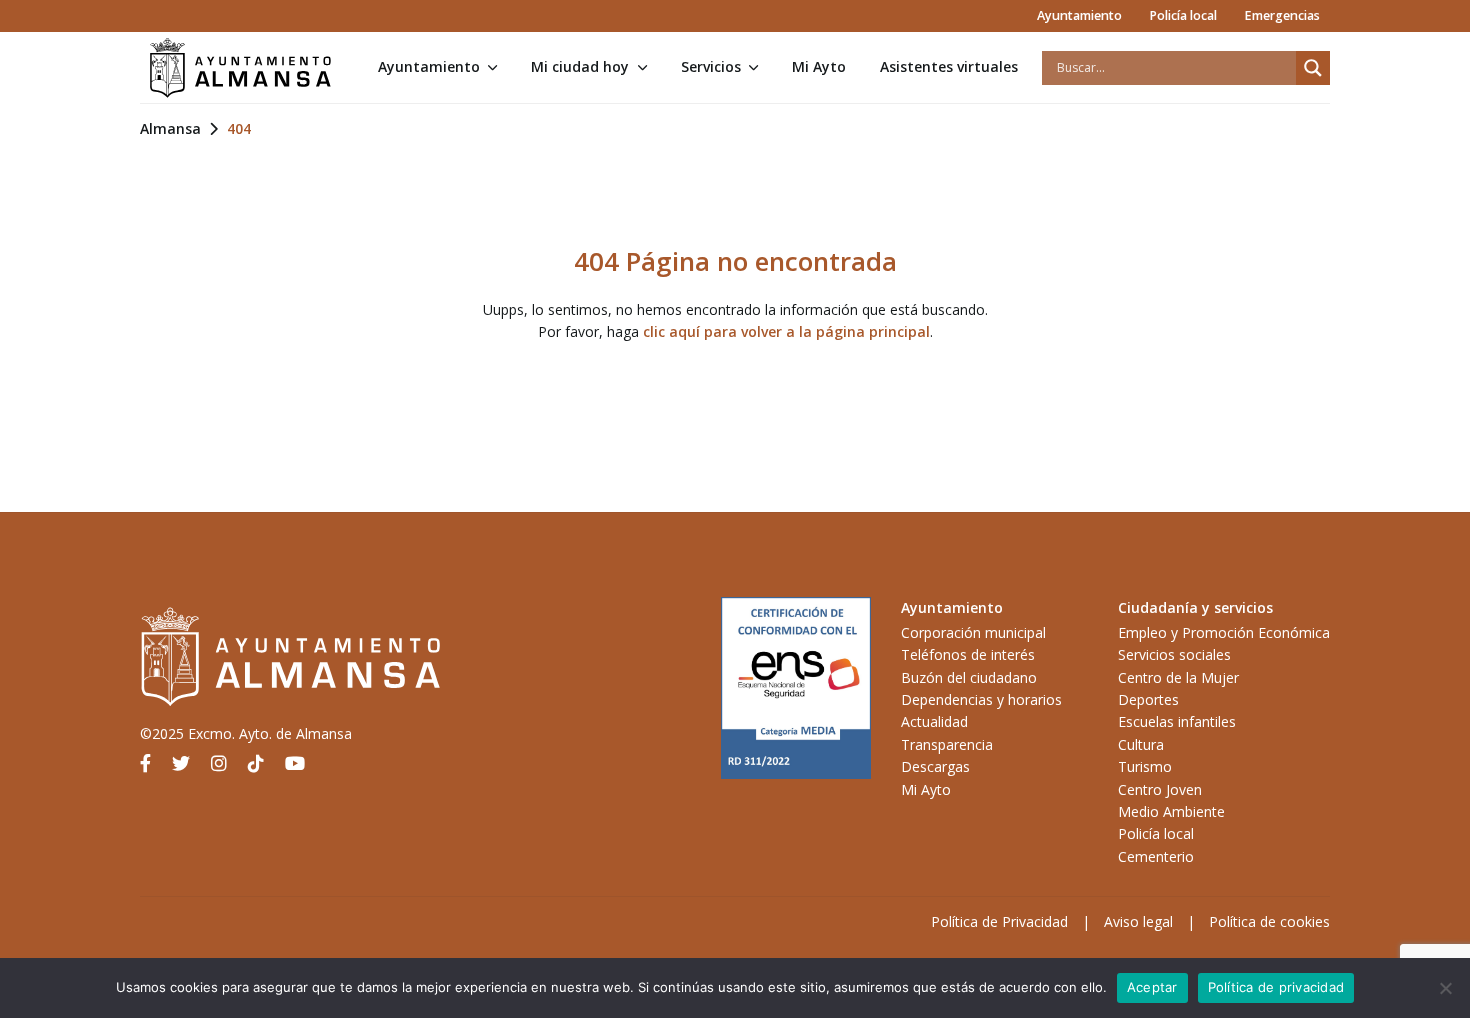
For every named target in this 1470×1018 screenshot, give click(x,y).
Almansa (170, 128)
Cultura (1141, 744)
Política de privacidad (1276, 987)
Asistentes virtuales (949, 66)
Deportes (1148, 699)
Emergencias (1282, 15)
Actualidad (934, 721)
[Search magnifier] (1313, 68)
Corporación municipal (973, 632)
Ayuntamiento (1079, 15)
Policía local (1183, 15)
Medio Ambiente (1171, 811)
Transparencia (947, 744)
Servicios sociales (1174, 654)
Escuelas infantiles (1177, 721)
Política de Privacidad (999, 921)
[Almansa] (240, 68)
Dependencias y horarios (981, 699)
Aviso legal (1138, 921)
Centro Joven (1160, 789)
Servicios (711, 66)
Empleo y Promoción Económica (1224, 632)
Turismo (1145, 766)
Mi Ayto (819, 66)
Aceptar (1152, 987)
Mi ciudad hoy (580, 66)
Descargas (935, 766)
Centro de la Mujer (1178, 677)
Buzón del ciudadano (969, 677)
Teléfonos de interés (968, 654)
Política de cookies (1269, 921)
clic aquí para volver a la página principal (786, 331)
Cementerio (1156, 856)
